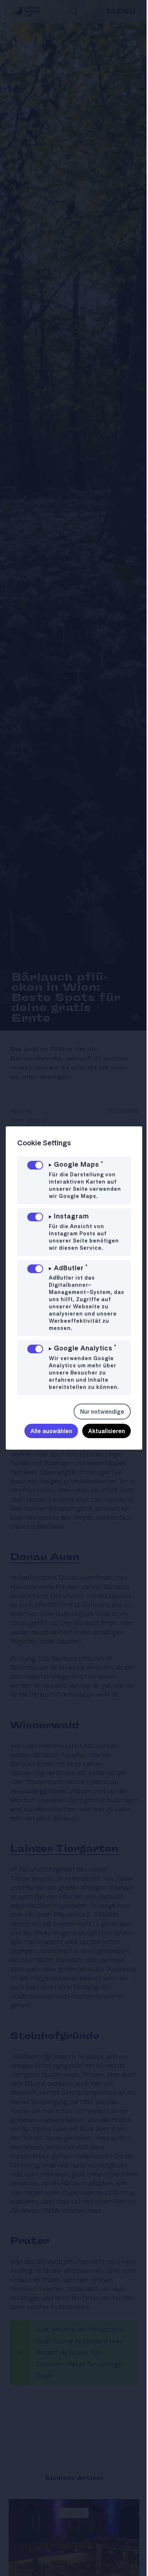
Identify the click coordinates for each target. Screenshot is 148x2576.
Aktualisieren (101, 1431)
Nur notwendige (97, 1412)
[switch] (35, 1165)
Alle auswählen (46, 1431)
